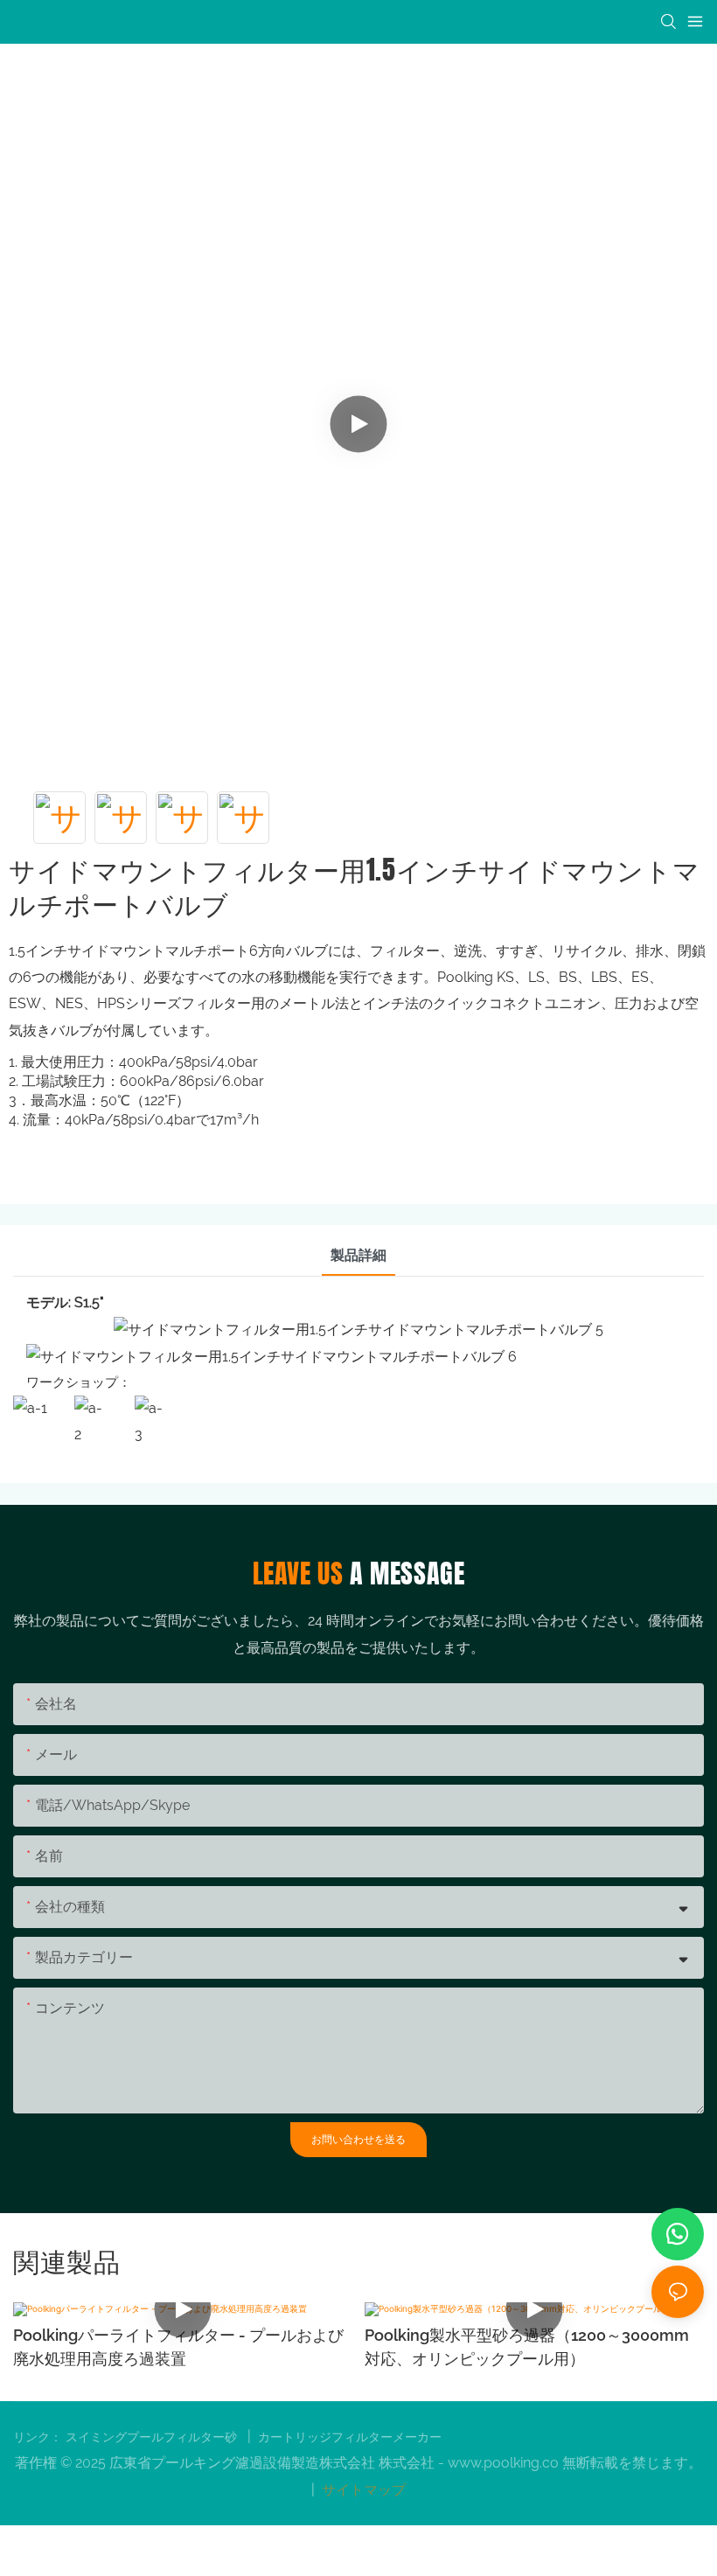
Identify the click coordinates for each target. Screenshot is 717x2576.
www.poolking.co (505, 2463)
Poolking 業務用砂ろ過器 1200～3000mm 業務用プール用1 (532, 2347)
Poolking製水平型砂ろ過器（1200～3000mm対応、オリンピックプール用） (175, 2347)
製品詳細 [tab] (358, 1255)
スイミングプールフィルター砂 (153, 2437)
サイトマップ (362, 2490)
